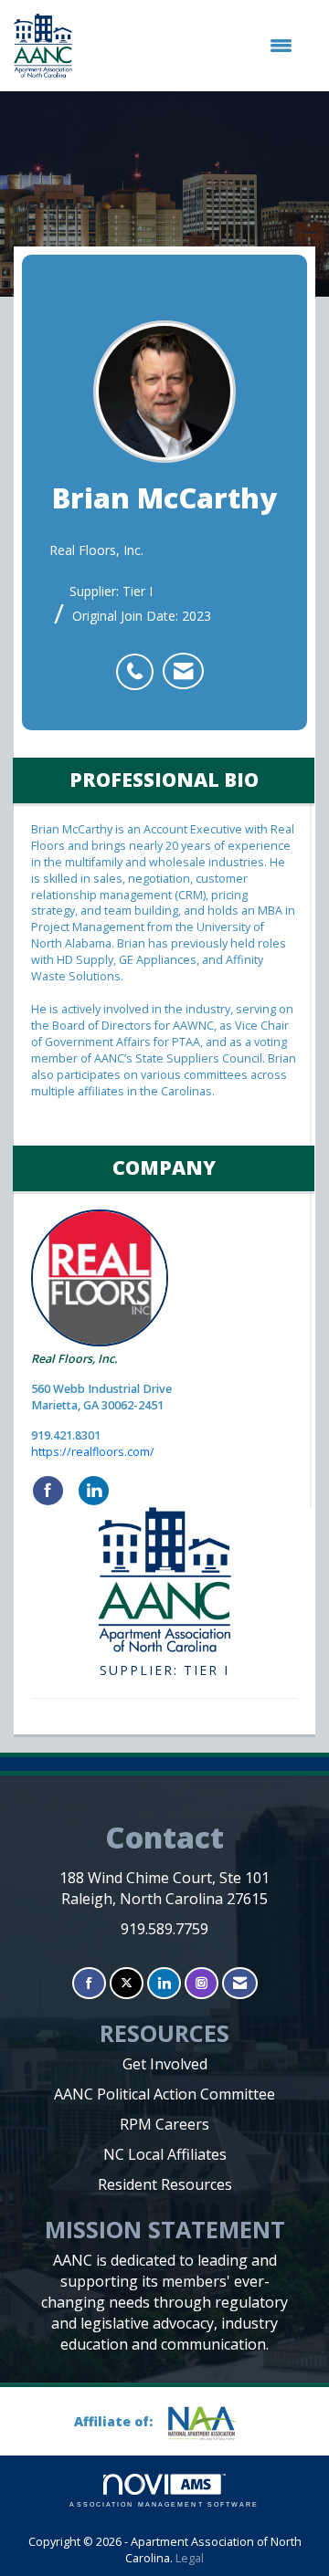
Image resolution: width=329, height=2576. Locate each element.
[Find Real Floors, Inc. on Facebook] (48, 1491)
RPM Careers (164, 2124)
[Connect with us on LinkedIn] (164, 1983)
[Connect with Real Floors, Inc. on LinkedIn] (94, 1491)
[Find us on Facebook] (89, 1983)
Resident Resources (165, 2184)
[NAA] (209, 2423)
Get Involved (165, 2064)
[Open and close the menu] (191, 46)
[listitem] (139, 662)
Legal (190, 2558)
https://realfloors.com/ (93, 1452)
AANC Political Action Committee (164, 2094)
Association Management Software (164, 2504)
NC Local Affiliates (165, 2154)
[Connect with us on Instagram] (202, 1983)
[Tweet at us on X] (127, 1983)
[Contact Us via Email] (240, 1983)
